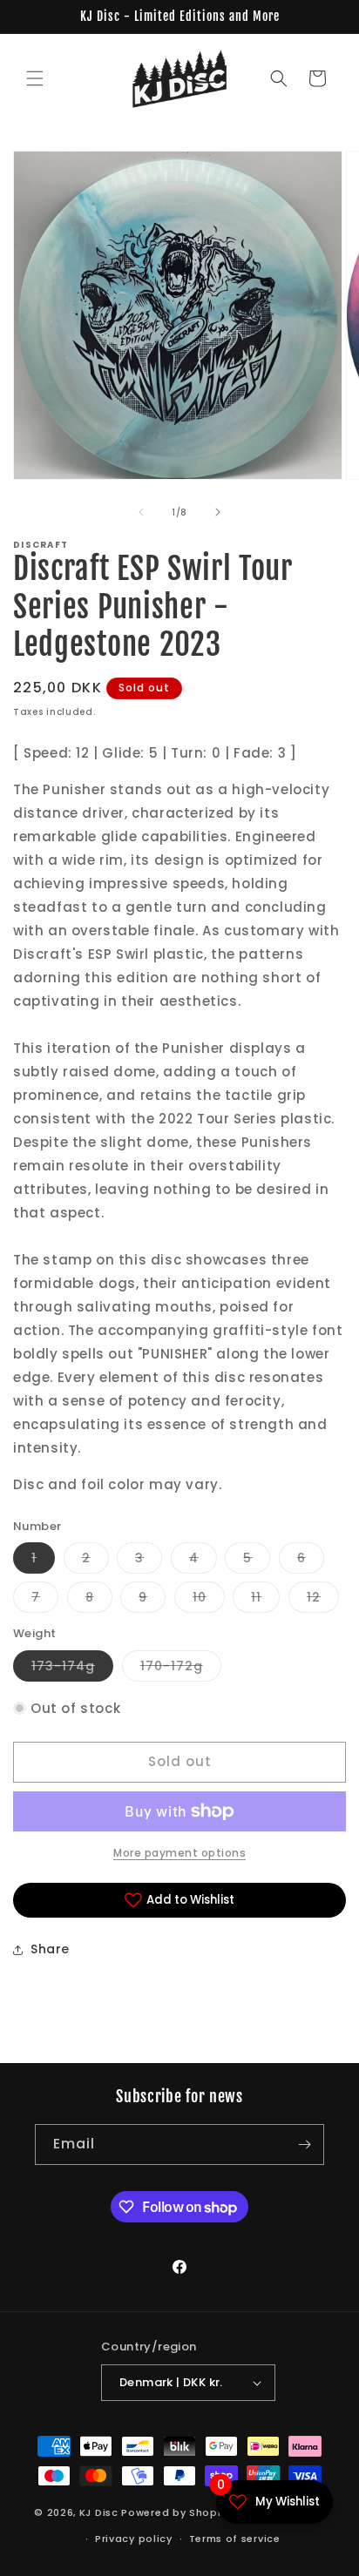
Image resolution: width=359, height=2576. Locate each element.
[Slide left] (141, 512)
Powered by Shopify (176, 2512)
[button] (35, 78)
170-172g (181, 1669)
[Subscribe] (304, 2144)
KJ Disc (99, 2512)
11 (265, 1600)
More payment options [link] (179, 1853)
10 (209, 1600)
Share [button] (50, 1949)
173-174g (72, 1669)
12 (323, 1600)
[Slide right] (218, 512)
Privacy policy (134, 2539)
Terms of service (235, 2539)
